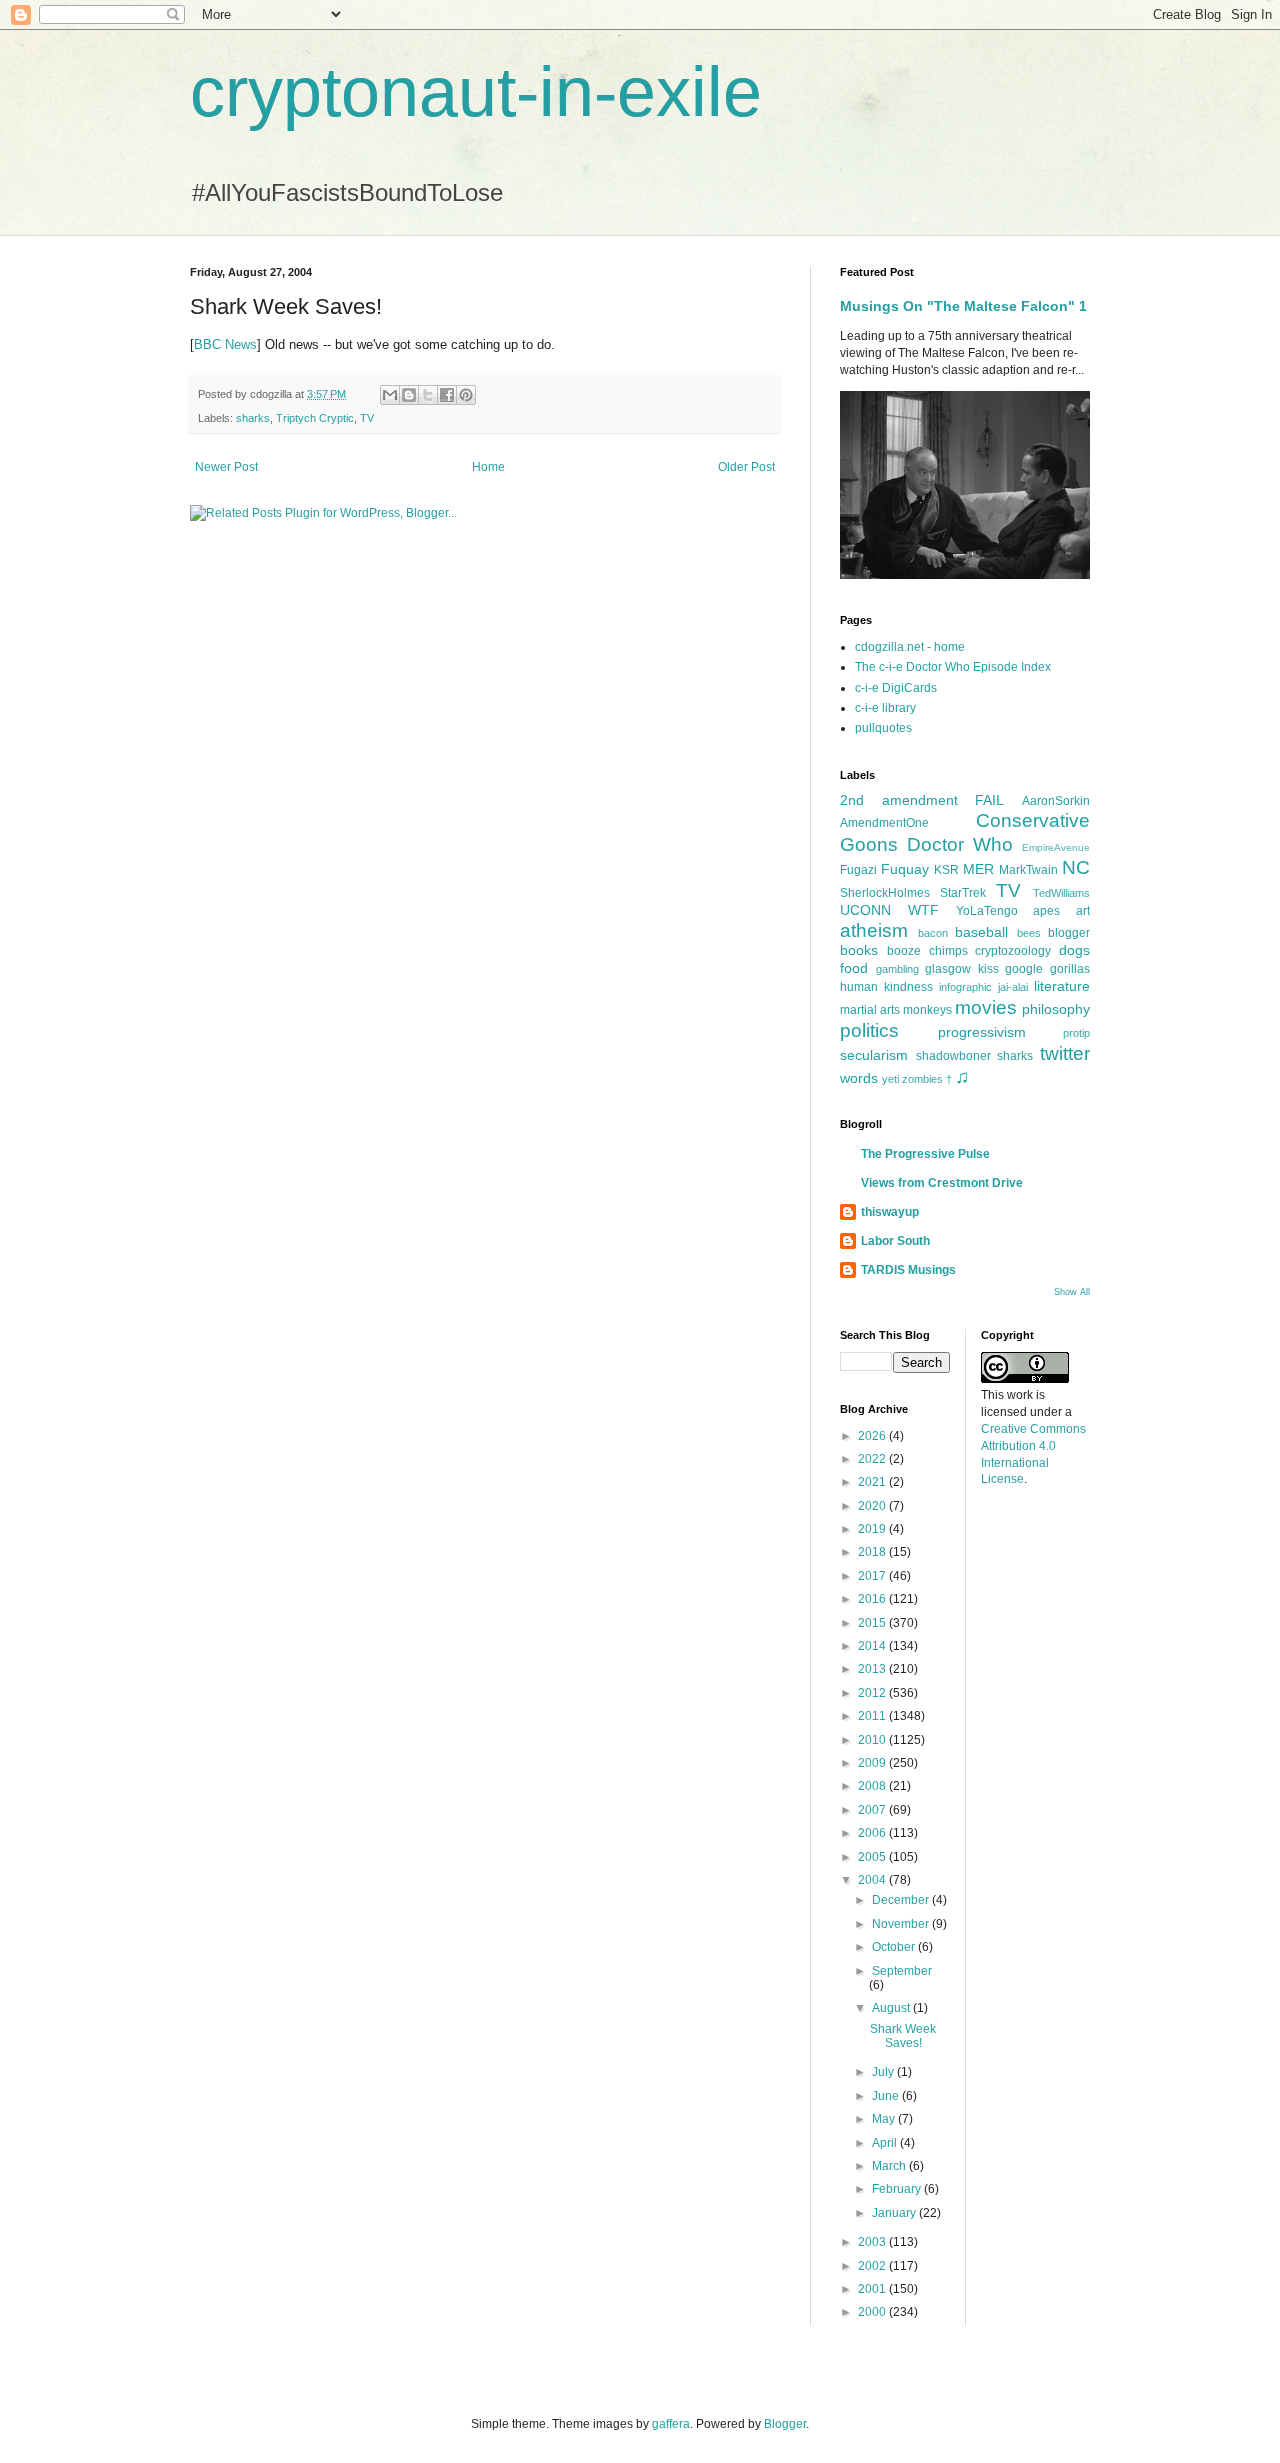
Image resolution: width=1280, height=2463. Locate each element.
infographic (965, 987)
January (895, 2213)
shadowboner (953, 1056)
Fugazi (858, 870)
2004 (873, 1880)
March (890, 2166)
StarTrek (963, 893)
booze (904, 951)
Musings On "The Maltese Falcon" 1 (963, 306)
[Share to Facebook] (447, 395)
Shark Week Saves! (903, 2036)
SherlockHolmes (885, 893)
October (895, 1947)
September (902, 1971)
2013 (873, 1669)
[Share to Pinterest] (466, 395)
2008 (873, 1786)
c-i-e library (885, 708)
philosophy (1056, 1009)
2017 (873, 1576)
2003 (873, 2242)
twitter (1065, 1053)
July (884, 2072)
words (859, 1078)
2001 (873, 2289)
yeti (890, 1079)
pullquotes (883, 728)
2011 (873, 1716)
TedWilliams (1061, 893)
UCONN (865, 910)
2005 (873, 1857)
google (1024, 969)
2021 (873, 1482)
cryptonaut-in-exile (476, 92)
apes (1046, 911)
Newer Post (226, 467)
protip (1076, 1033)
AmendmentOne (884, 823)
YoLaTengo (987, 911)
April (886, 2143)
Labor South (895, 1241)
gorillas (1070, 969)
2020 (873, 1506)
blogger (1069, 933)
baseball (981, 932)
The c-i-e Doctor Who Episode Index (953, 667)
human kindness (886, 987)
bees (1029, 933)
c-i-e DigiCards (896, 688)
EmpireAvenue (1056, 847)
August (892, 2008)
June (887, 2096)
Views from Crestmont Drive (942, 1183)
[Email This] (390, 395)
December (902, 1900)
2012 (873, 1693)
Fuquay (905, 869)
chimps (948, 951)
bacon (933, 933)
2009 (873, 1763)
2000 (873, 2312)
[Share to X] (428, 395)
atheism (874, 930)
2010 (873, 1740)
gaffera (671, 2424)
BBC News (225, 344)
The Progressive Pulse (925, 1154)
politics (869, 1030)
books (859, 950)
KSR (946, 870)
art (1083, 911)
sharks (253, 418)
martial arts (870, 1010)
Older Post (746, 467)
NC (1076, 867)
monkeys (927, 1010)
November (902, 1924)
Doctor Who (960, 844)
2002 (873, 2266)
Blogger (785, 2424)
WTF (923, 910)
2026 (873, 1436)
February (898, 2189)
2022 (873, 1459)
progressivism (982, 1032)
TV (367, 418)
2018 (873, 1552)
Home (488, 467)
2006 (873, 1833)
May (885, 2119)
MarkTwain (1028, 870)
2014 (873, 1646)
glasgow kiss (962, 969)
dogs (1074, 950)
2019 (873, 1529)
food (854, 968)
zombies (922, 1079)
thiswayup (890, 1212)
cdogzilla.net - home (910, 647)
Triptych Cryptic (315, 418)
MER (978, 869)
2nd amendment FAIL (922, 800)
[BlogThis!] (409, 395)
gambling (897, 969)
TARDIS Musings (908, 1270)
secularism (874, 1055)
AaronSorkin (1056, 801)
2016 (873, 1599)
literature (1062, 986)
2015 (873, 1623)
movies (986, 1007)
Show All (1072, 1292)
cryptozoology (1013, 951)
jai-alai (1013, 987)
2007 (873, 1810)
